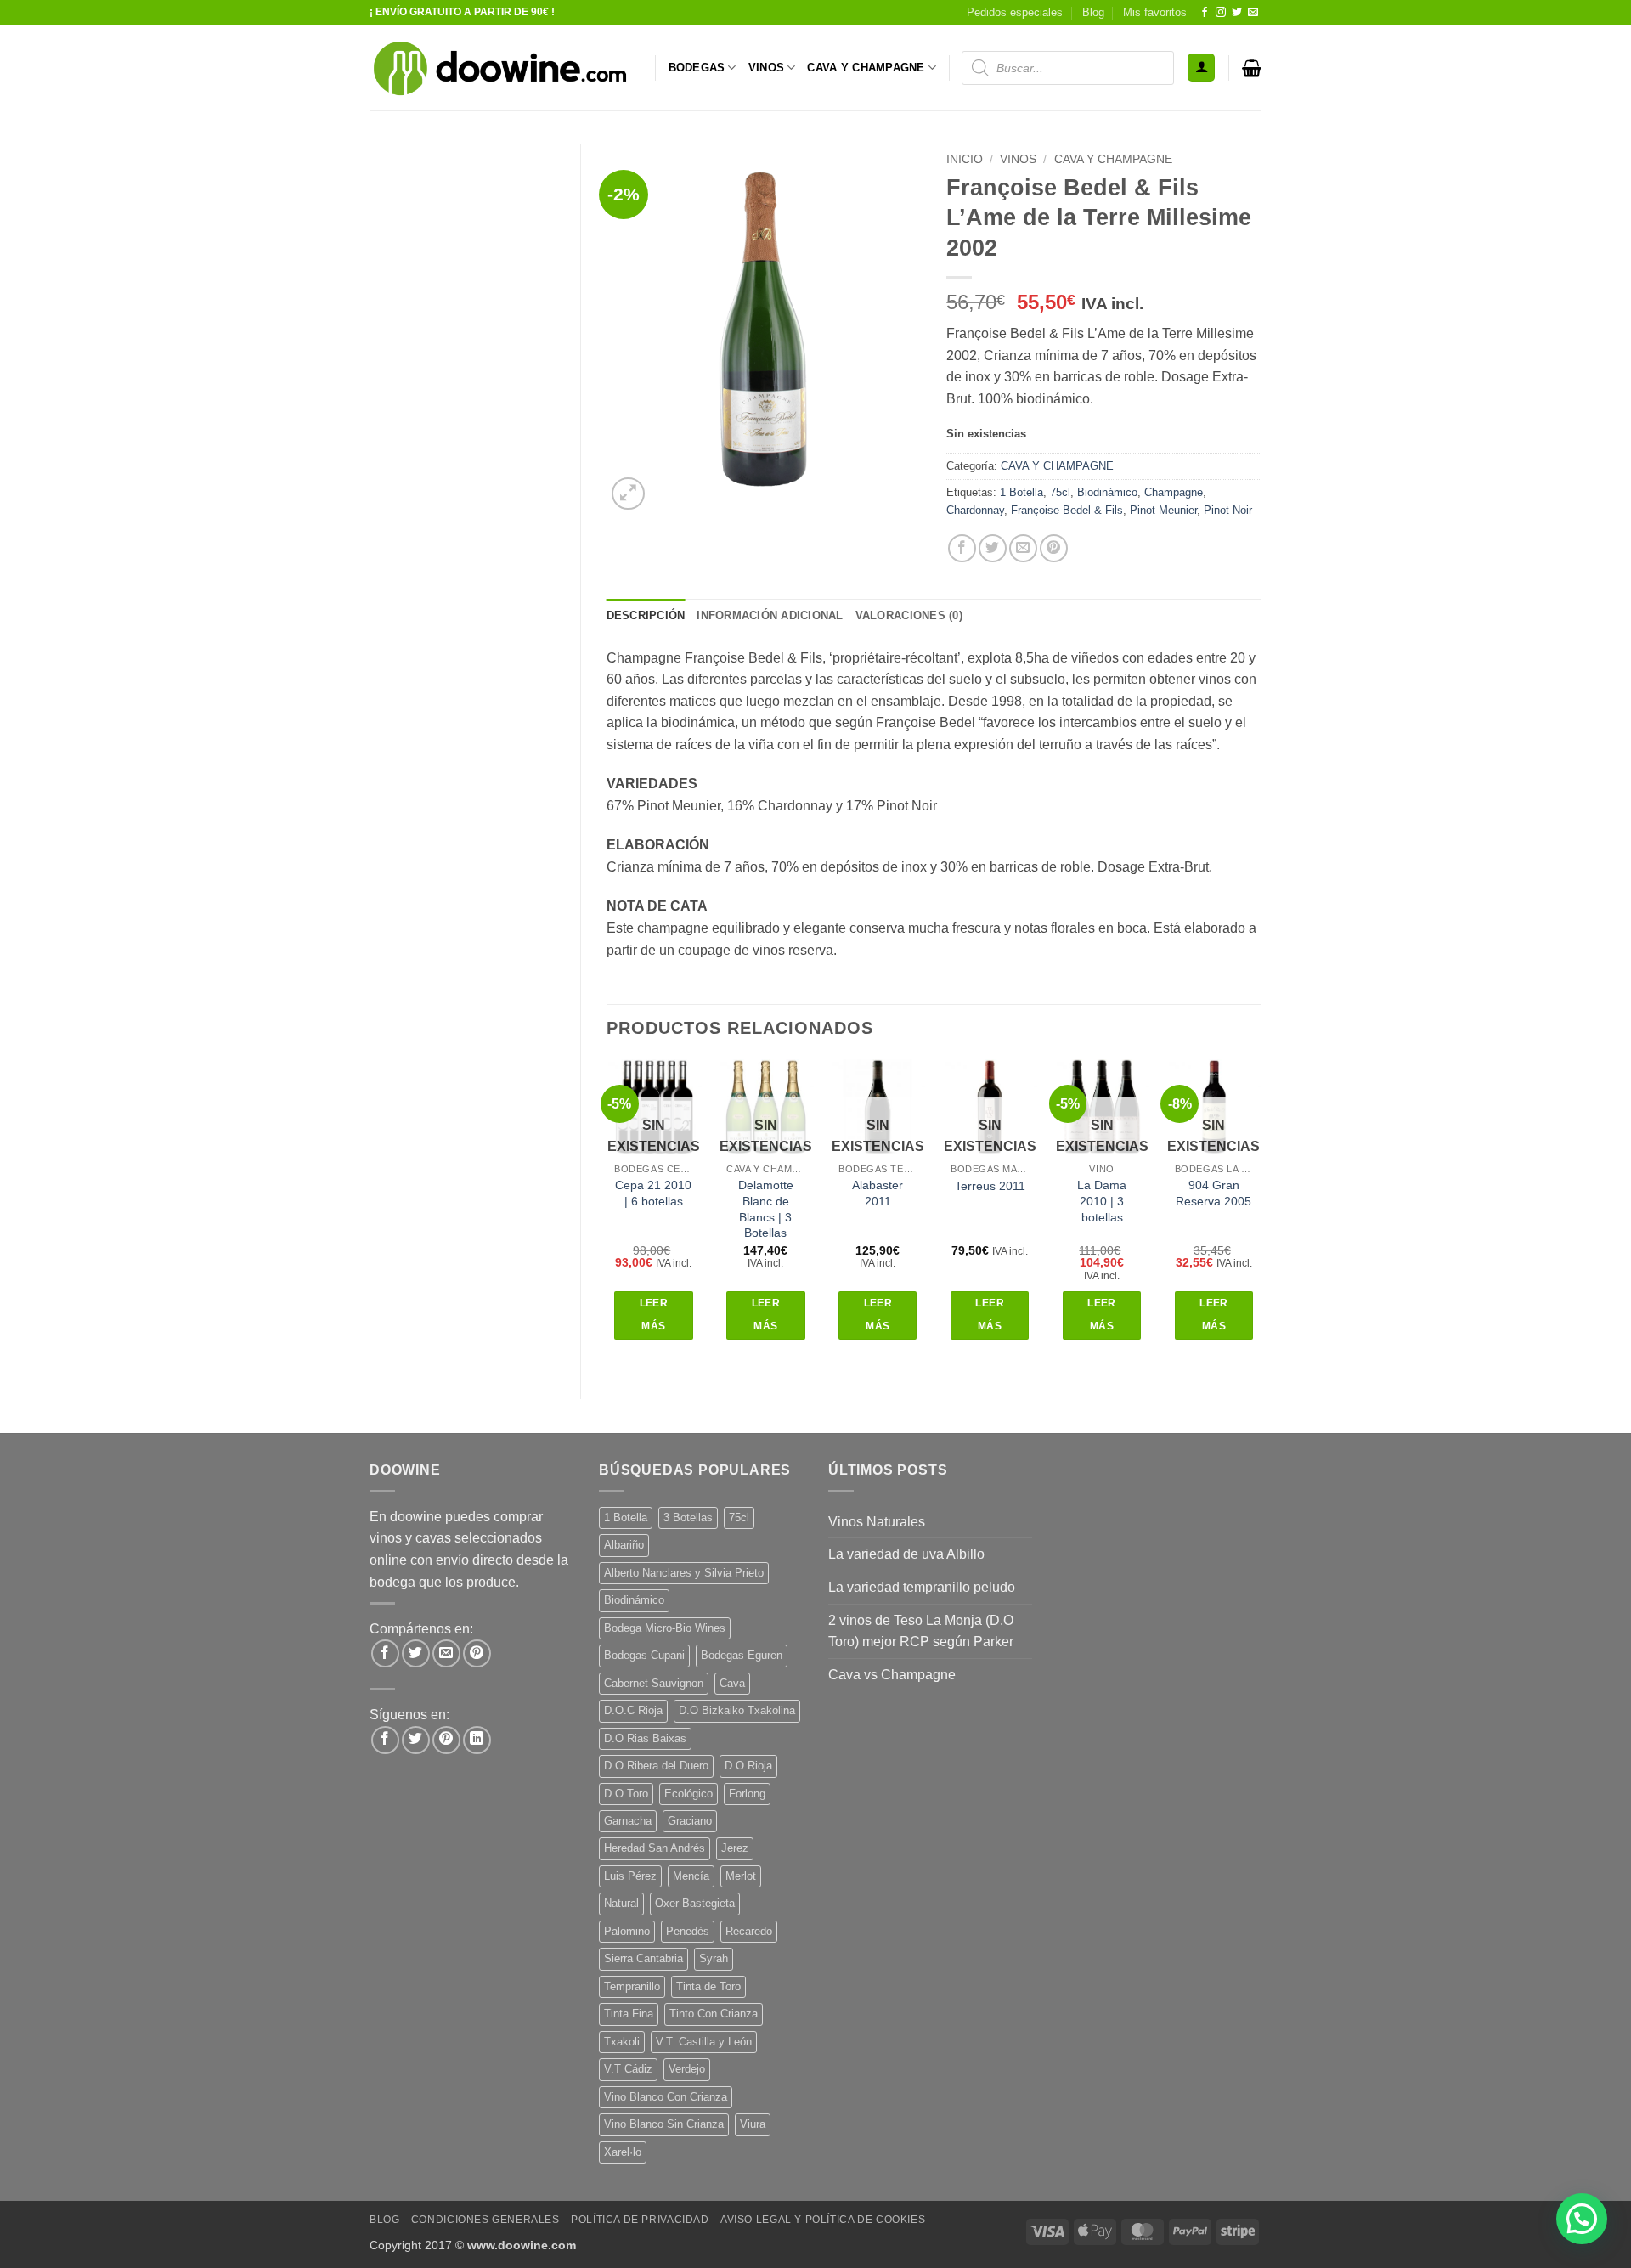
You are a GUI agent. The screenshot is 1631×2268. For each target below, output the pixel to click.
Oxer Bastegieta (695, 1903)
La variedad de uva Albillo (906, 1554)
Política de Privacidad (640, 2220)
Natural (621, 1903)
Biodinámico (1107, 492)
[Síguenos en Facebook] (1205, 13)
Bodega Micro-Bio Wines (665, 1628)
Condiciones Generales (485, 2220)
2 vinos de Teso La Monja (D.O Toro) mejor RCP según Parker (921, 1631)
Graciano (690, 1821)
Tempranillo (632, 1986)
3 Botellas (688, 1518)
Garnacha (628, 1821)
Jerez (735, 1848)
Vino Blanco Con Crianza (666, 2097)
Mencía (691, 1876)
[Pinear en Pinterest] (1054, 548)
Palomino (627, 1931)
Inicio (965, 159)
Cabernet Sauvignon (654, 1683)
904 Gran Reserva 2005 (1213, 1193)
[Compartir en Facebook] (962, 548)
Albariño (624, 1545)
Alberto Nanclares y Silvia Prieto (684, 1573)
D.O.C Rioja (633, 1710)
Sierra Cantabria (643, 1958)
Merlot (741, 1876)
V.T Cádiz (628, 2069)
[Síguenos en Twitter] (1237, 13)
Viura (753, 2124)
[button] (1201, 68)
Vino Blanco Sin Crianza (664, 2124)
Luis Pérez (630, 1876)
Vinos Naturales (877, 1522)
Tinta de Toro (708, 1986)
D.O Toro (626, 1794)
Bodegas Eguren (742, 1655)
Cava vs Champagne (892, 1675)
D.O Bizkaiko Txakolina (737, 1710)
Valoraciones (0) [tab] (909, 615)
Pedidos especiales (1015, 12)
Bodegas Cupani (644, 1655)
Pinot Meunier (1163, 510)
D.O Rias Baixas (645, 1738)
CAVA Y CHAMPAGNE (866, 68)
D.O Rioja (748, 1766)
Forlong (747, 1794)
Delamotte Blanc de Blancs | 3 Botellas (766, 1209)
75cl (1060, 492)
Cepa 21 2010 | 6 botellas (653, 1193)
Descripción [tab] (646, 615)
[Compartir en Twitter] (993, 548)
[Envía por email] (1023, 548)
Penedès (688, 1931)
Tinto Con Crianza (714, 2014)
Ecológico (689, 1794)
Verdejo (687, 2069)
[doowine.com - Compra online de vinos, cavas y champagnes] (499, 68)
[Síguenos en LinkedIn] (477, 1740)
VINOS (766, 68)
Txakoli (622, 2042)
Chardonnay (975, 510)
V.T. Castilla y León (704, 2042)
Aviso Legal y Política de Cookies (823, 2220)
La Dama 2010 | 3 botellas (1102, 1201)
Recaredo (749, 1931)
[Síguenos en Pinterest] (446, 1740)
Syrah (714, 1958)
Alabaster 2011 (878, 1193)
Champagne (1174, 492)
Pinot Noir (1228, 510)
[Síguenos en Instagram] (1221, 13)
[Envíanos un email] (1253, 13)
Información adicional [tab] (770, 615)
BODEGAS (697, 68)
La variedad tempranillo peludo (922, 1587)
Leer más (654, 1315)
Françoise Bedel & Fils (1067, 510)
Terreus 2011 (990, 1186)
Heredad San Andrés (655, 1848)
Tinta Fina (629, 2014)
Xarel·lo (623, 2152)
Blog (1093, 12)
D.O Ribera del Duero (656, 1766)
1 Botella (1021, 492)
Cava (732, 1683)
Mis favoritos (1155, 12)
